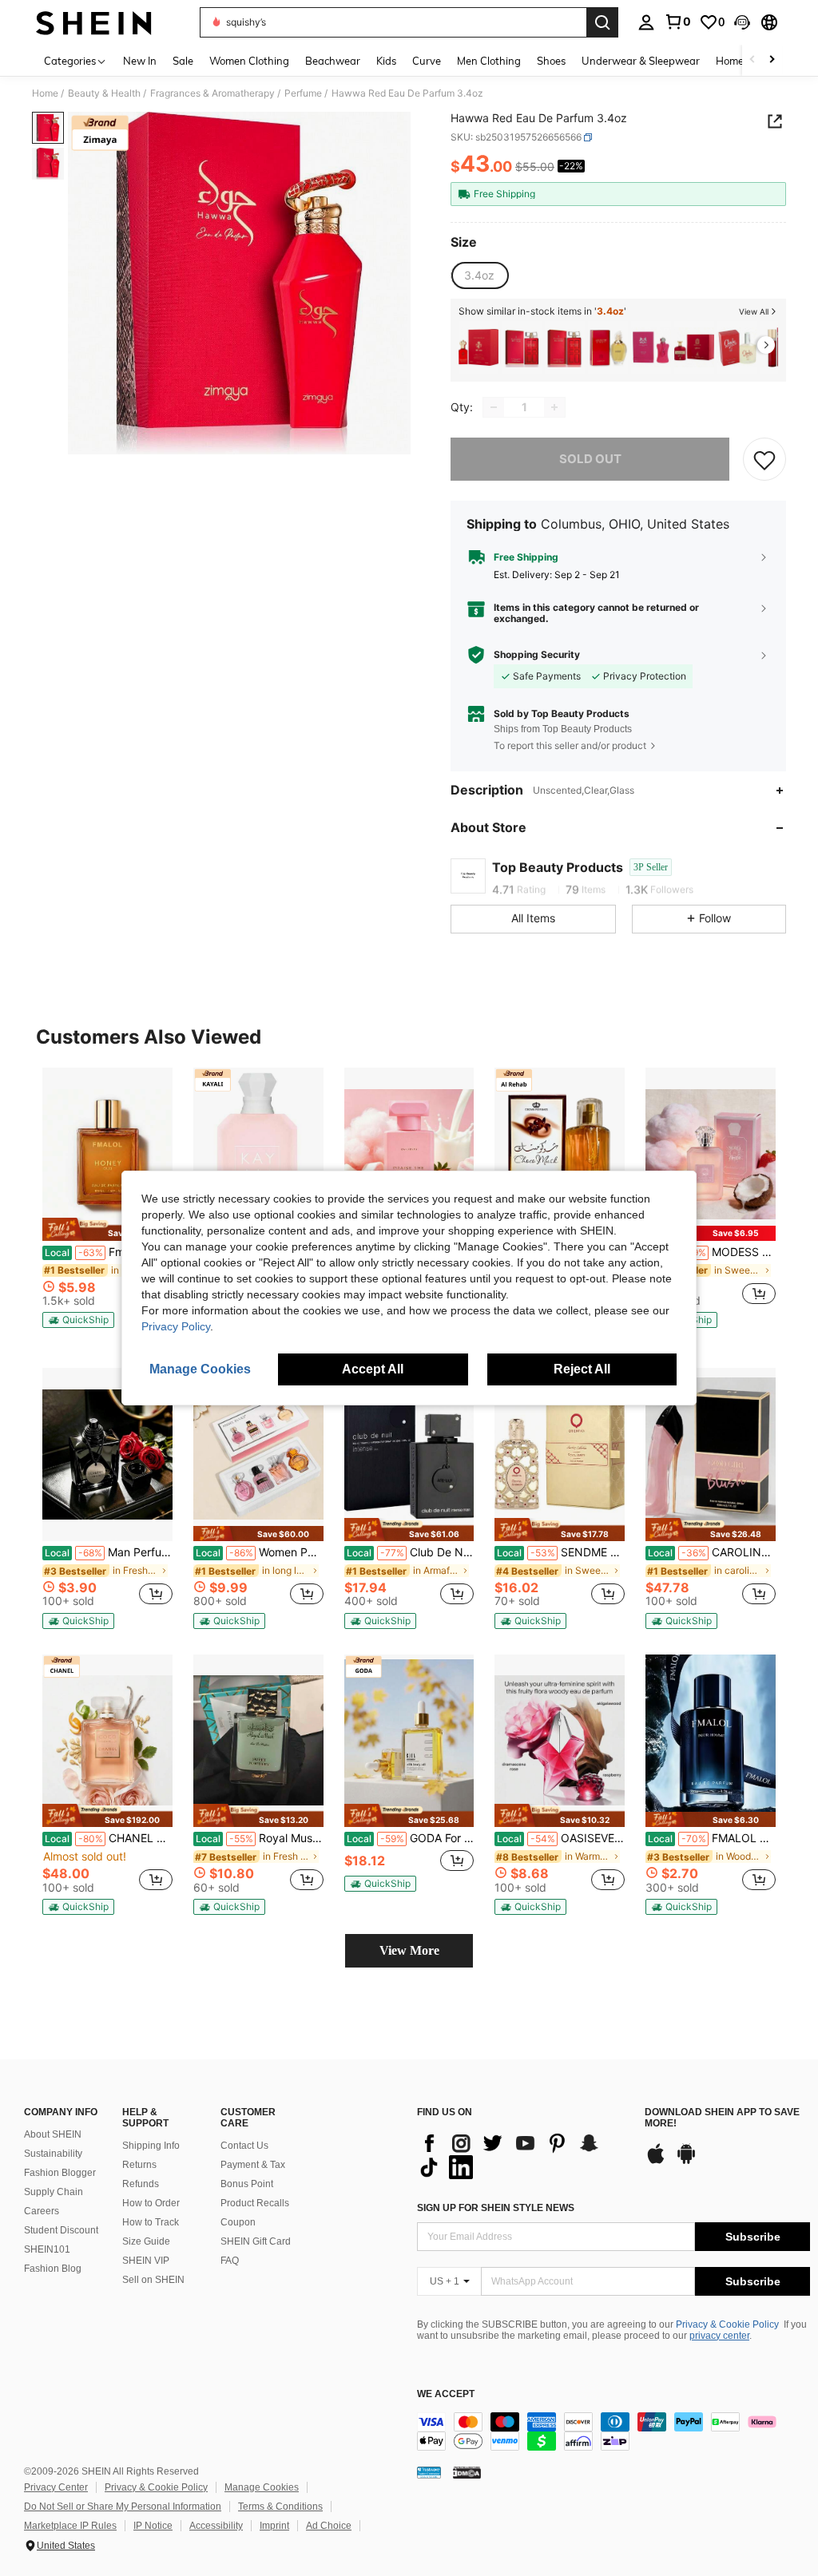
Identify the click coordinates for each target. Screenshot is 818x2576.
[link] (677, 22)
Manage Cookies (262, 2487)
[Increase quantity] (554, 407)
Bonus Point (247, 2184)
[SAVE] (764, 459)
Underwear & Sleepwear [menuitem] (641, 61)
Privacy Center (56, 2487)
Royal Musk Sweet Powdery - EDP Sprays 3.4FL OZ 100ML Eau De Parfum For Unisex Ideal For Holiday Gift (260, 1838)
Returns (139, 2165)
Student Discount (61, 2230)
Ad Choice (329, 2526)
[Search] (602, 22)
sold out (590, 459)
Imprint (274, 2526)
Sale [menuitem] (183, 61)
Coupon (238, 2222)
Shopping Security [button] (537, 655)
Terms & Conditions (280, 2507)
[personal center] (646, 22)
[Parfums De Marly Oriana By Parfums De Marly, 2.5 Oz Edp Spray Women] (651, 348)
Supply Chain (54, 2192)
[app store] (656, 2162)
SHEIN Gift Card (256, 2241)
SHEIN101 (47, 2249)
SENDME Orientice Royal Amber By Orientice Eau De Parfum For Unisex (561, 1552)
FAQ (230, 2261)
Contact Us (244, 2146)
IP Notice (153, 2526)
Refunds (141, 2184)
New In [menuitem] (140, 61)
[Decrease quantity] (494, 407)
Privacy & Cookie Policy (727, 2324)
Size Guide (146, 2241)
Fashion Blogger (60, 2173)
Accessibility (216, 2526)
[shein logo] (94, 22)
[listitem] (478, 348)
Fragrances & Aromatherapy (212, 93)
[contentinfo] (613, 2431)
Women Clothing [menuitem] (249, 61)
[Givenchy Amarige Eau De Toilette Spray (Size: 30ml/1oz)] (608, 348)
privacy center (719, 2336)
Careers (42, 2211)
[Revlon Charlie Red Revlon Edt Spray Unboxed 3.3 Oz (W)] (737, 348)
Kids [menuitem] (386, 61)
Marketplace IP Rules (70, 2526)
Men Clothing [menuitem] (489, 61)
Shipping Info (151, 2146)
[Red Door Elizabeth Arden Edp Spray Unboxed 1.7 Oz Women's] (522, 348)
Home (45, 93)
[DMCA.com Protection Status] (467, 2472)
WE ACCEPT (446, 2394)
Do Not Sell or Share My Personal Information (123, 2507)
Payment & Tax (253, 2165)
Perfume (303, 93)
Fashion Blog (53, 2269)
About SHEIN (53, 2134)
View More (409, 1950)
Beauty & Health (104, 93)
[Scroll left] (752, 60)
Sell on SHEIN (153, 2280)
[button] (742, 22)
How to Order (151, 2203)
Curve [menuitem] (427, 61)
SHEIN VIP (146, 2261)
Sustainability (53, 2154)
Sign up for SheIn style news (496, 2208)
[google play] (686, 2162)
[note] (107, 1229)
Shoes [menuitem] (551, 61)
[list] (523, 2155)
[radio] (479, 275)
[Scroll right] (772, 60)
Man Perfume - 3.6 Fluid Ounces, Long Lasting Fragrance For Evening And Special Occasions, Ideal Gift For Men (109, 1552)
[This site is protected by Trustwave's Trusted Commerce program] (429, 2472)
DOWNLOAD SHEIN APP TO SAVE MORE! (722, 2118)
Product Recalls (255, 2203)
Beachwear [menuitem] (333, 61)
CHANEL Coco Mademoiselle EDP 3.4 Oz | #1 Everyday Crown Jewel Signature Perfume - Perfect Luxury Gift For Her (109, 1838)
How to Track (151, 2222)
